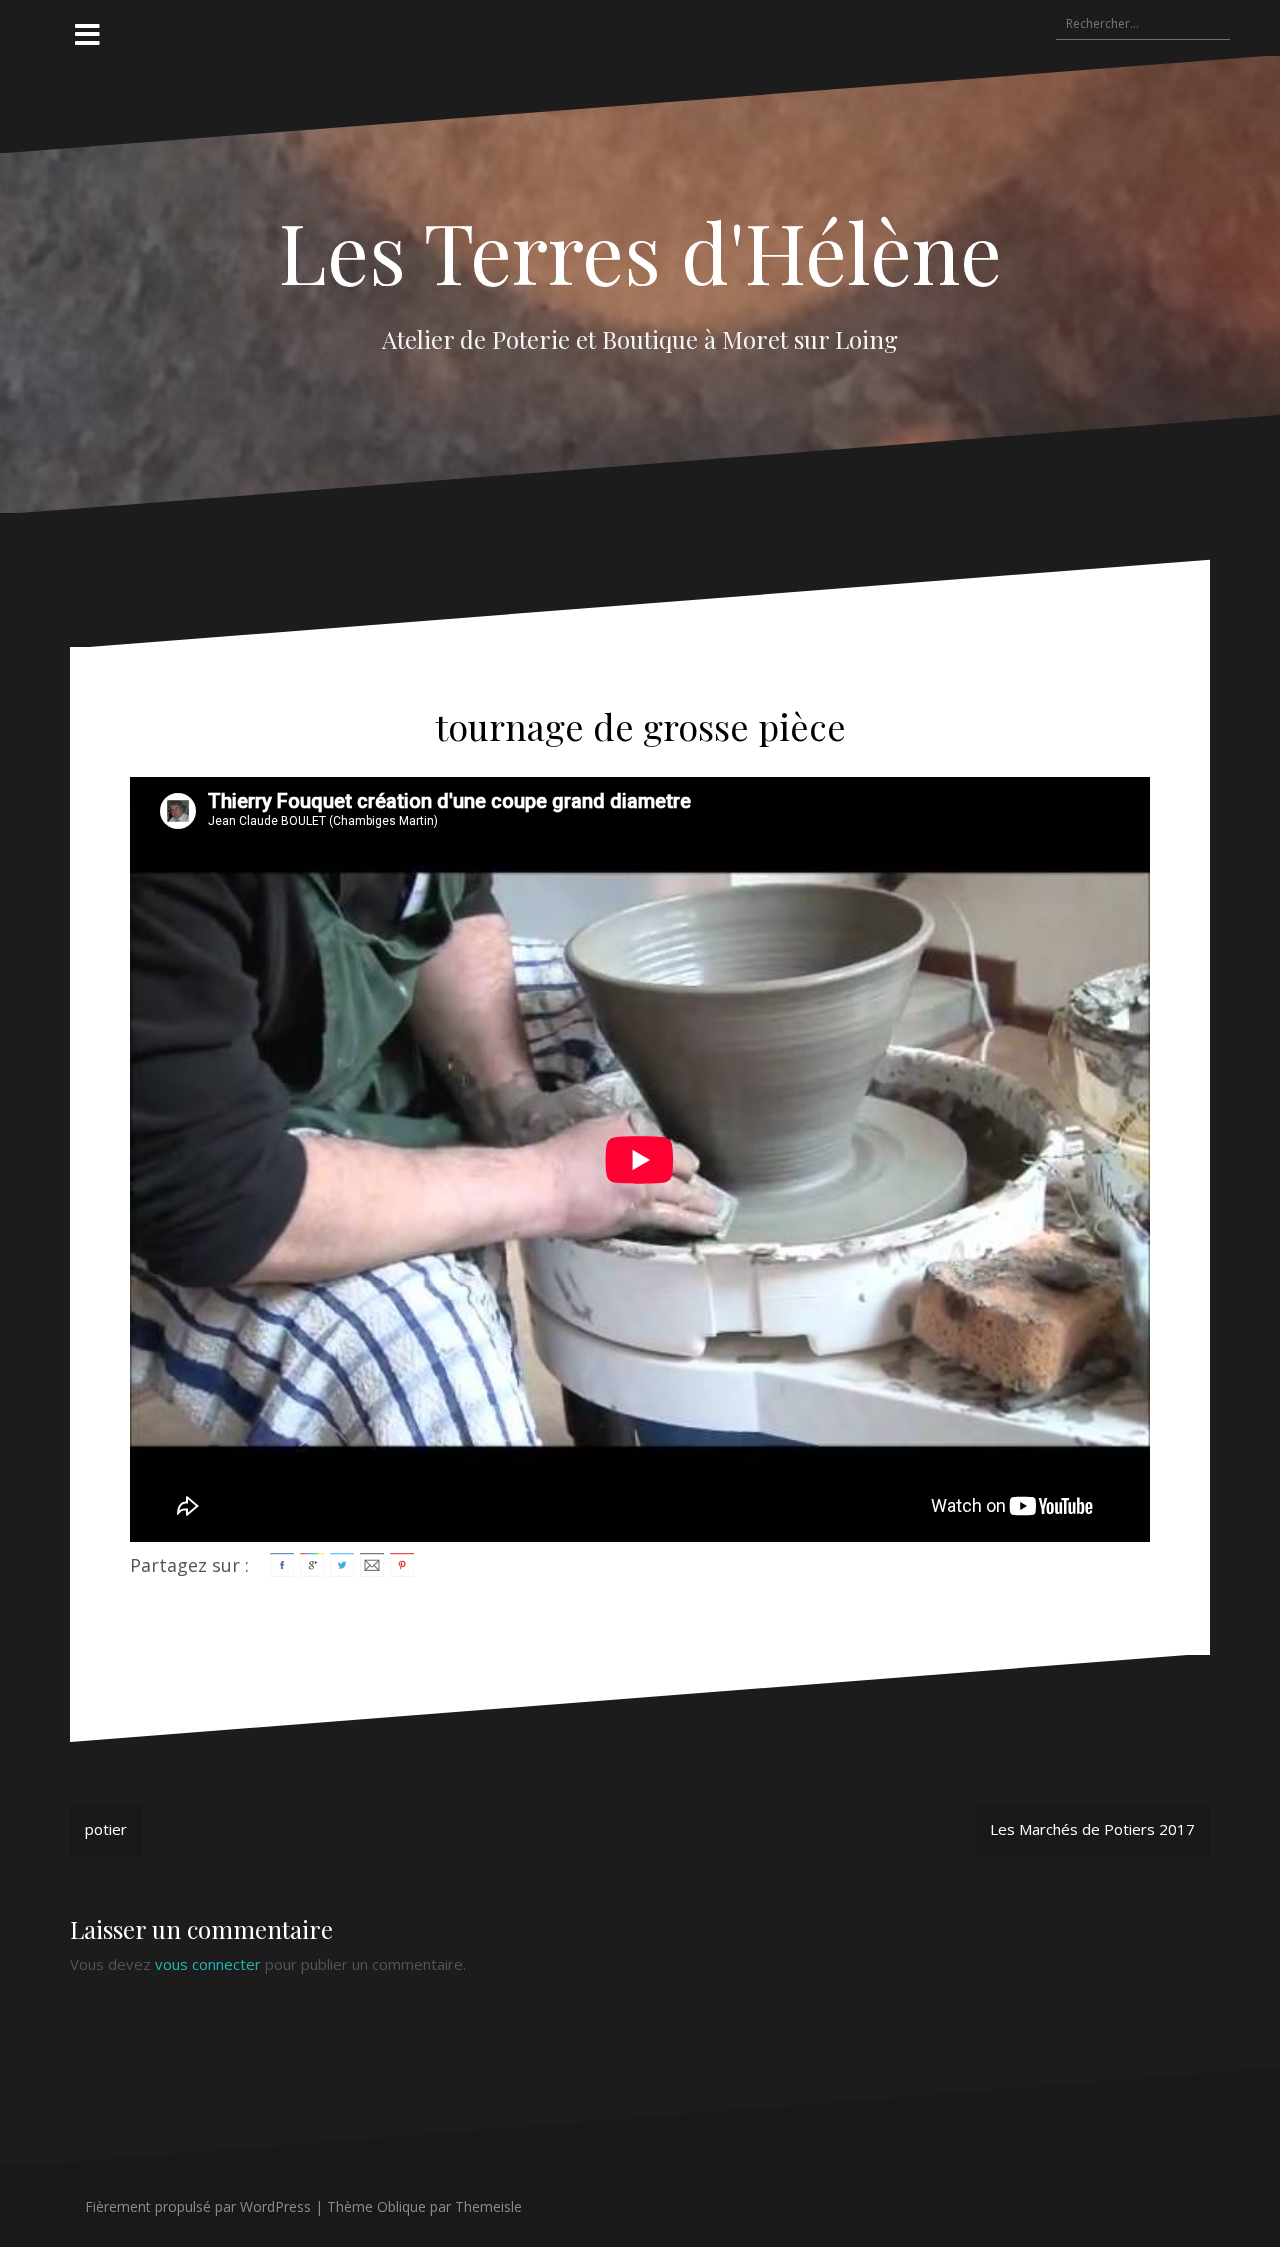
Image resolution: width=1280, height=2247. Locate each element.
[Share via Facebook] (282, 1563)
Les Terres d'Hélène (640, 251)
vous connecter (208, 1964)
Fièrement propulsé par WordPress (198, 2206)
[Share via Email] (372, 1563)
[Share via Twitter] (342, 1563)
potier (106, 1829)
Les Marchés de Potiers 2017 (1092, 1829)
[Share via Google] (312, 1563)
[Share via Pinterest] (402, 1563)
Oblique (401, 2206)
